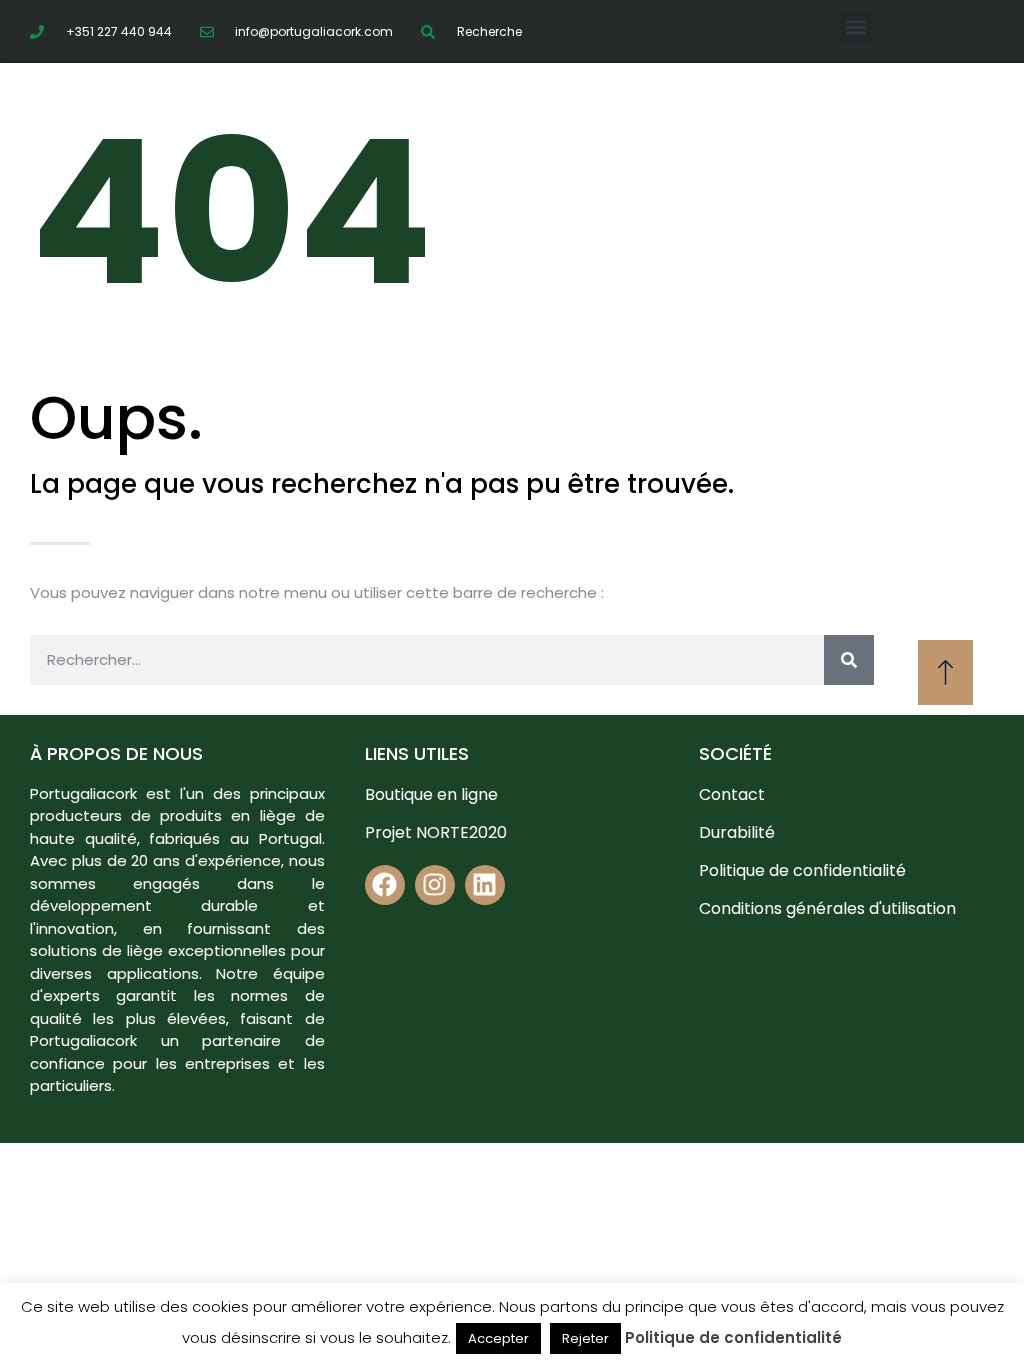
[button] (856, 26)
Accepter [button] (498, 1338)
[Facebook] (385, 885)
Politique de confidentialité (733, 1337)
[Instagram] (435, 885)
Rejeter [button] (585, 1338)
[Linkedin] (485, 885)
